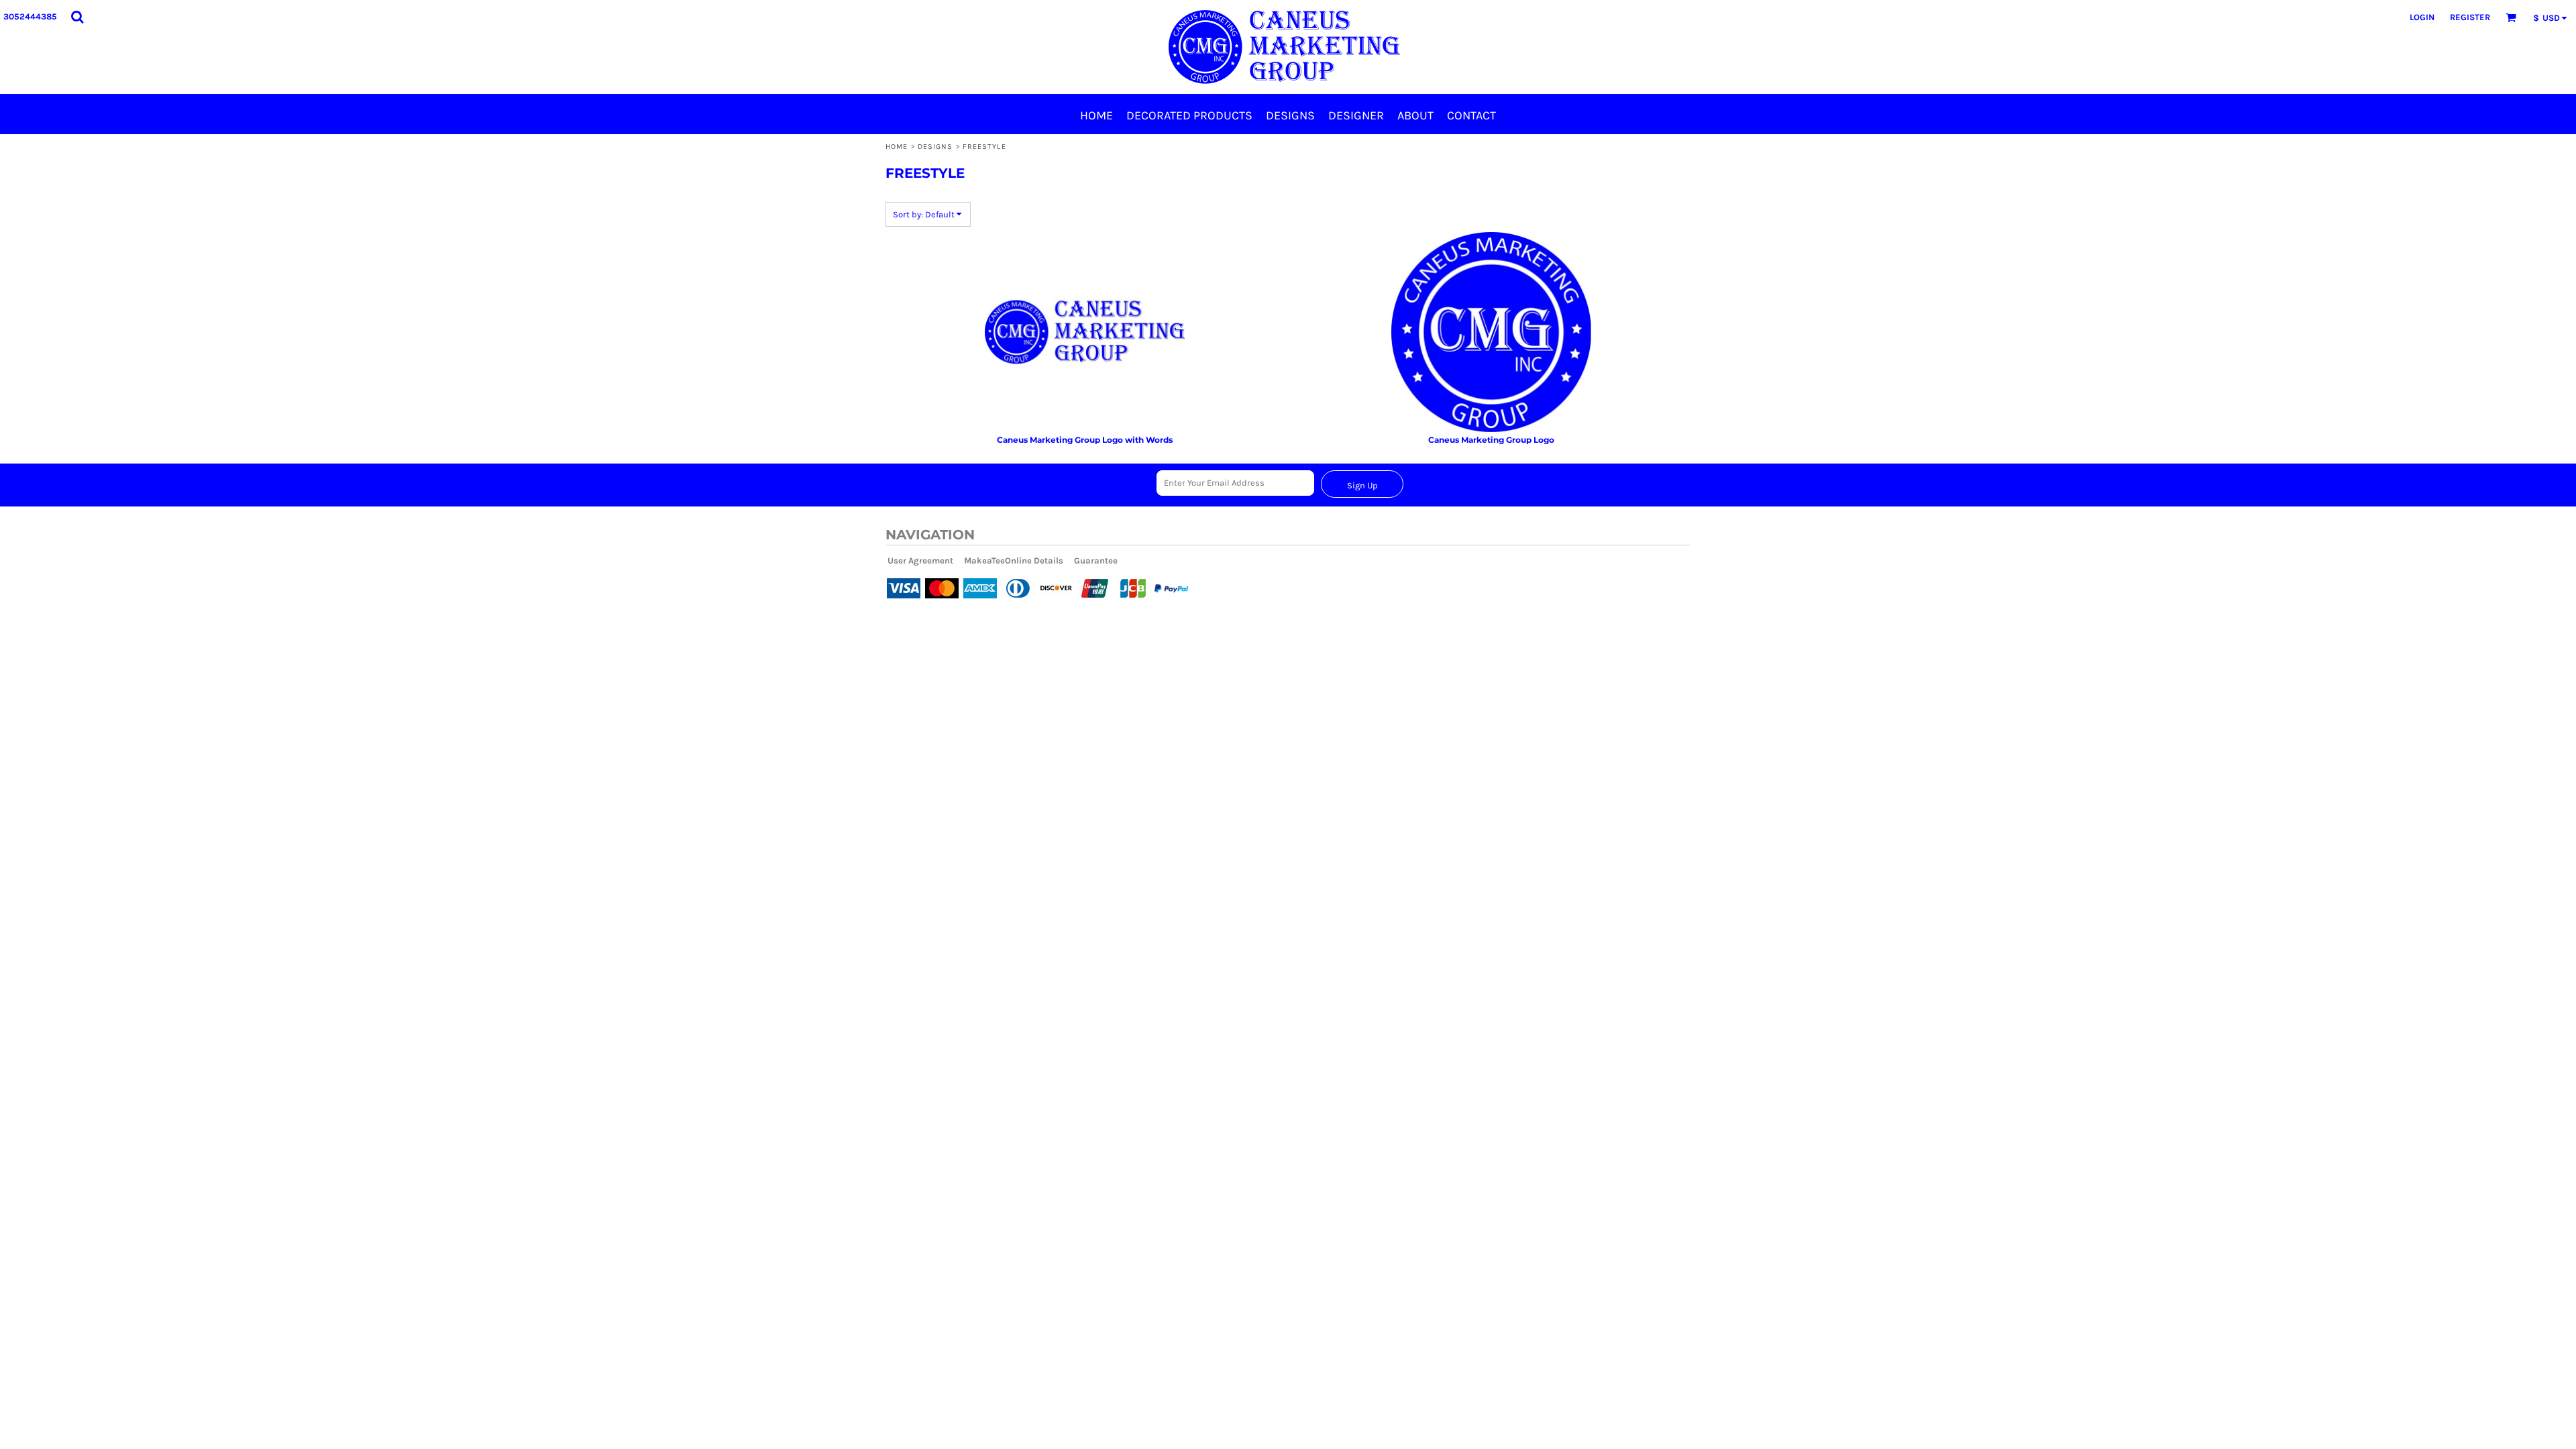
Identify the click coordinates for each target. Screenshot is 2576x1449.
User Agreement (920, 560)
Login (2422, 17)
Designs (935, 147)
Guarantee (1096, 560)
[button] (77, 17)
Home (897, 147)
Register (2470, 17)
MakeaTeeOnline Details (1014, 560)
